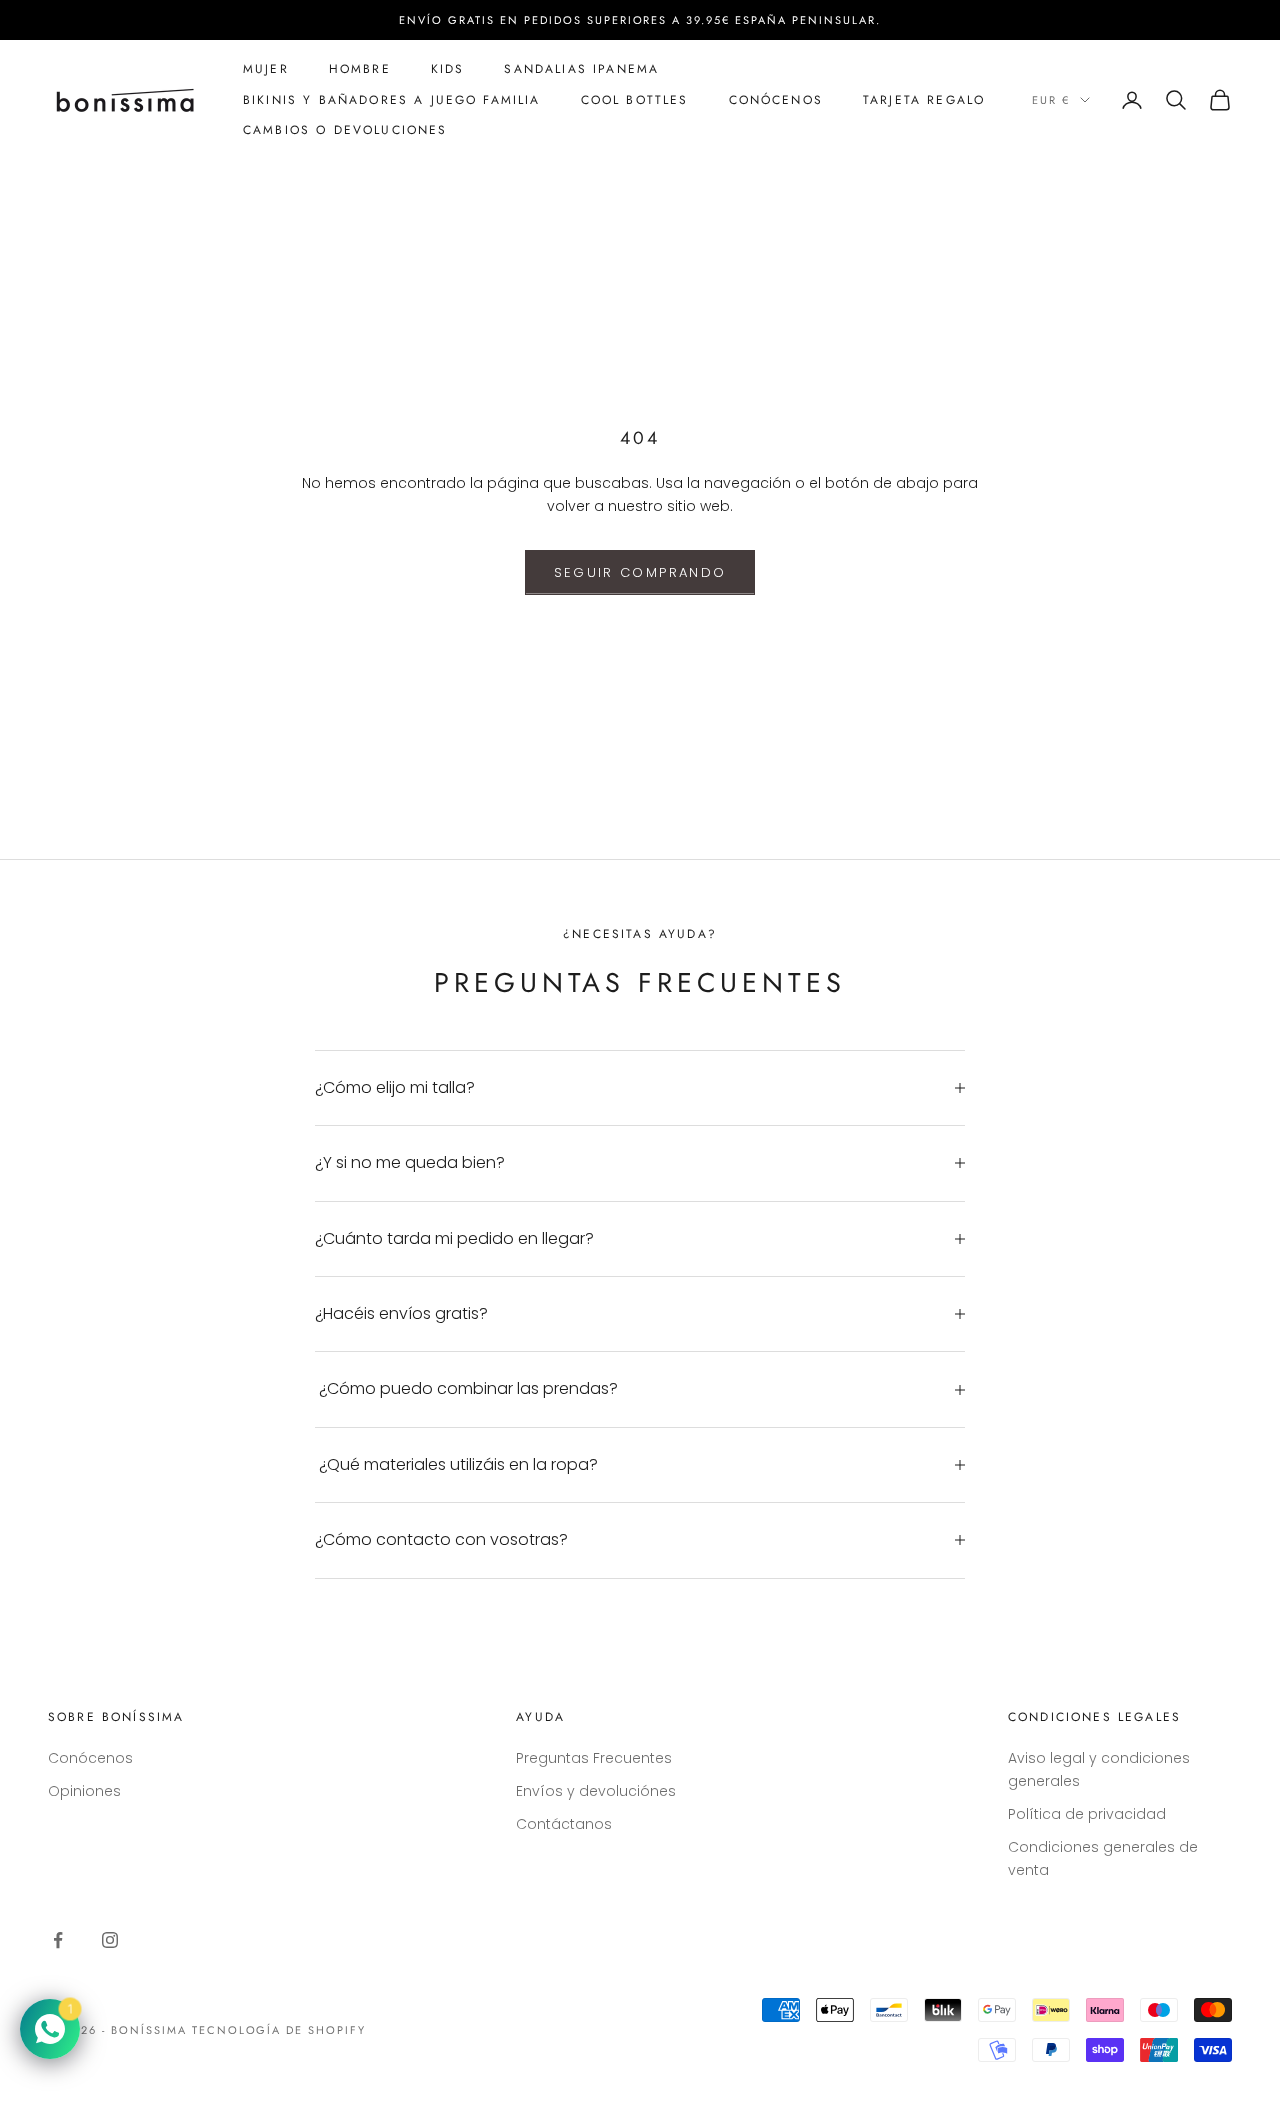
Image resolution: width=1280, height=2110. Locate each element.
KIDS (448, 69)
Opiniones (84, 1791)
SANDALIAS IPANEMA (581, 69)
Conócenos (90, 1758)
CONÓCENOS (776, 100)
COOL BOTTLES (635, 100)
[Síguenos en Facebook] (58, 1940)
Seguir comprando (640, 572)
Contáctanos (564, 1824)
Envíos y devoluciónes (596, 1791)
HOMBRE (360, 69)
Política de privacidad (1087, 1814)
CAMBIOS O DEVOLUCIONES (345, 130)
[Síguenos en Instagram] (110, 1940)
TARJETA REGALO (924, 100)
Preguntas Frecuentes (594, 1758)
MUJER (266, 69)
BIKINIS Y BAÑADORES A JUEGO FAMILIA (392, 100)
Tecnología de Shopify (279, 2030)
